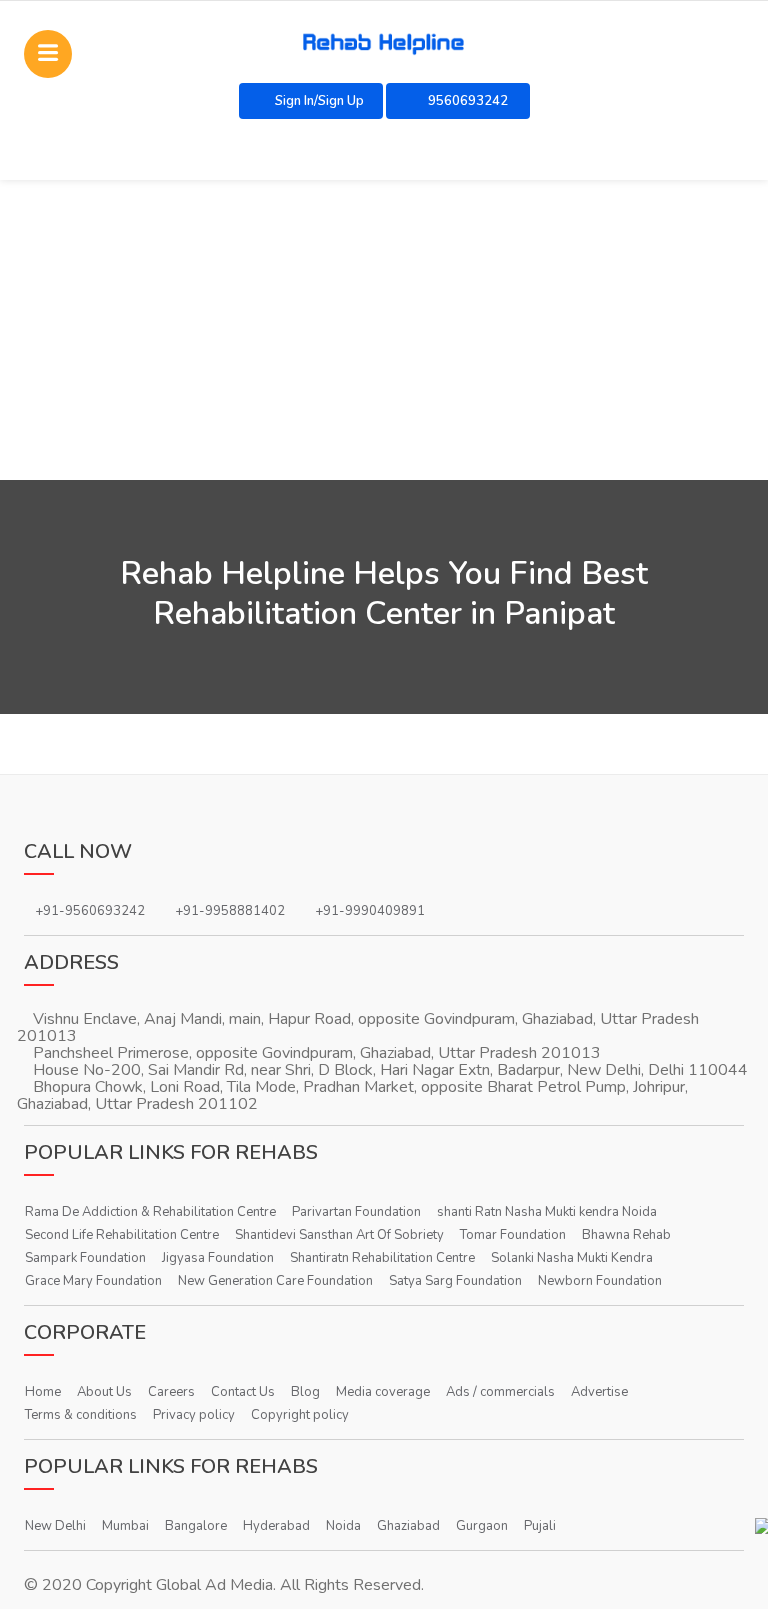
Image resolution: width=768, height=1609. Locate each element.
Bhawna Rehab (626, 1235)
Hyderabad (276, 1526)
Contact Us (243, 1392)
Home (43, 1392)
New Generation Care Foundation (275, 1281)
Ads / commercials (500, 1392)
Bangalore (196, 1526)
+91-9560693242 (90, 911)
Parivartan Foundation (356, 1212)
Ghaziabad (408, 1526)
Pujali (540, 1526)
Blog (305, 1392)
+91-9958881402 (230, 911)
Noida (343, 1526)
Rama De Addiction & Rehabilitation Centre (150, 1212)
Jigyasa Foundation (218, 1258)
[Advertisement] (384, 330)
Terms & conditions (81, 1415)
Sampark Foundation (85, 1258)
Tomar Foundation (513, 1235)
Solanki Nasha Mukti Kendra (572, 1258)
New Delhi (55, 1526)
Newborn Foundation (600, 1281)
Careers (171, 1392)
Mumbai (125, 1526)
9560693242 (466, 101)
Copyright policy (300, 1415)
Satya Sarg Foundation (455, 1281)
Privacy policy (194, 1415)
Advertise (599, 1392)
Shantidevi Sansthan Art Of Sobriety (339, 1235)
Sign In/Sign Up (319, 101)
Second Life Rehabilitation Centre (122, 1235)
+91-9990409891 (370, 911)
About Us (104, 1392)
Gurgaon (482, 1526)
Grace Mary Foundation (93, 1281)
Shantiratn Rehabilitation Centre (382, 1258)
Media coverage (383, 1392)
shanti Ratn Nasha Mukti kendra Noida (547, 1212)
